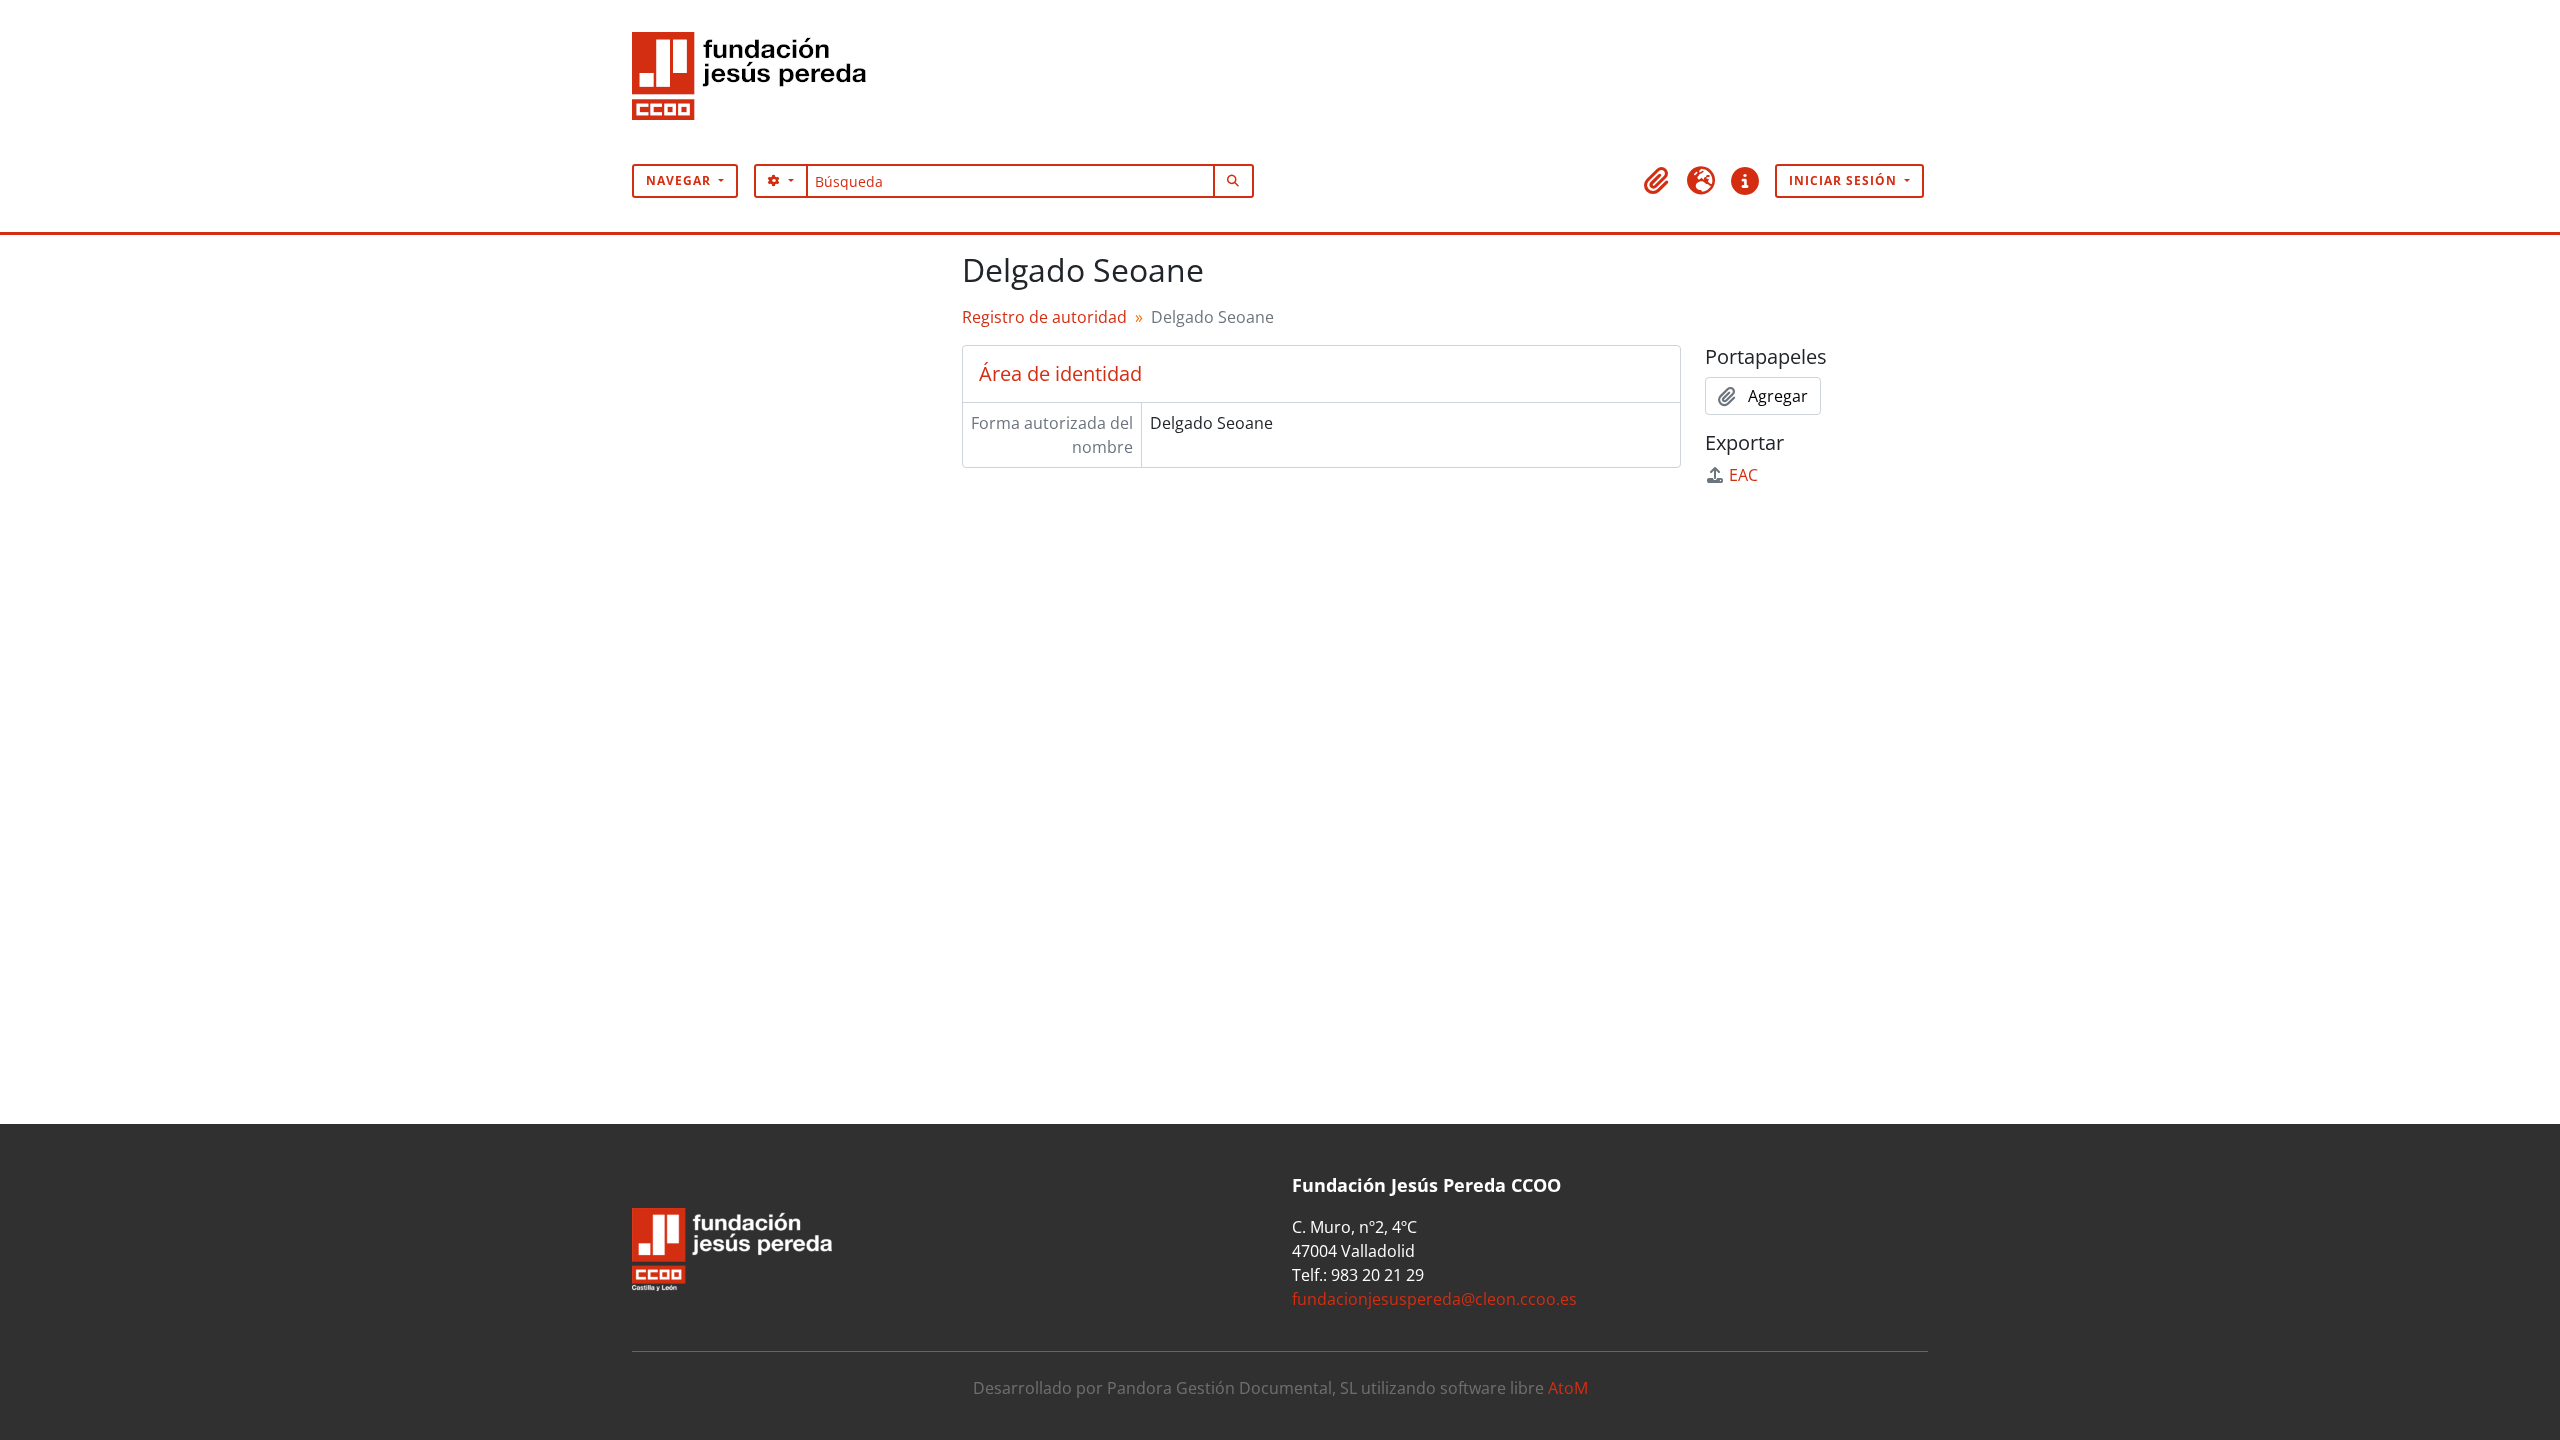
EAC (1743, 475)
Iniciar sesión (1845, 180)
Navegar (680, 180)
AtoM (1568, 1388)
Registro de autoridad (1044, 317)
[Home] (757, 82)
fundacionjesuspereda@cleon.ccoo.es (1434, 1299)
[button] (1657, 181)
